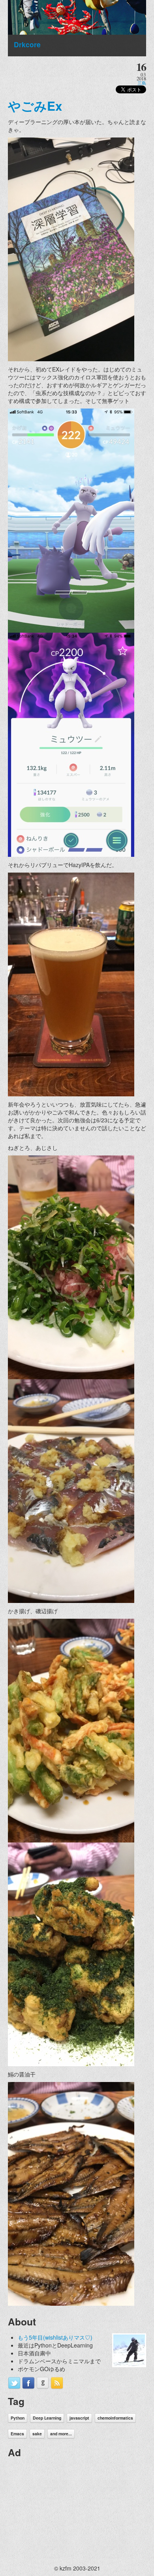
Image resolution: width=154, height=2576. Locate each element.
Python (18, 2418)
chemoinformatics (115, 2418)
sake (37, 2434)
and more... (61, 2434)
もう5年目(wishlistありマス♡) (55, 2337)
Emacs (17, 2434)
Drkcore (27, 44)
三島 (142, 83)
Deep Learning (47, 2418)
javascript (79, 2418)
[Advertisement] (67, 2513)
